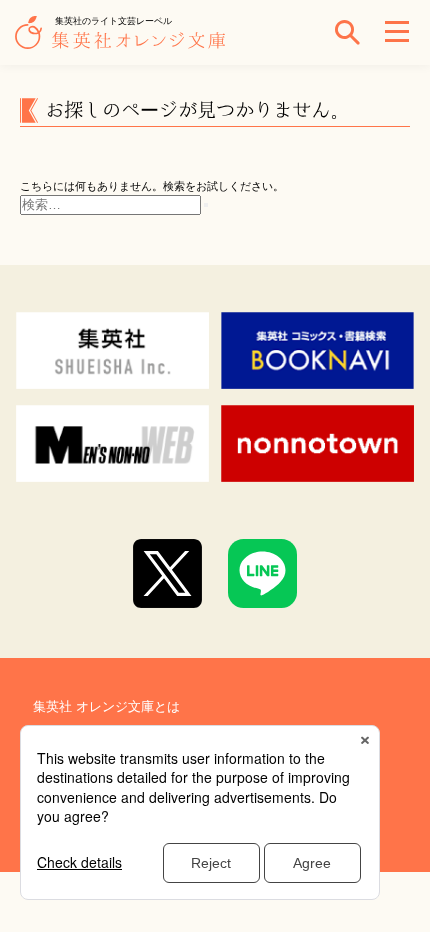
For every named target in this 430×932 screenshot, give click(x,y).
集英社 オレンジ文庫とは (106, 706)
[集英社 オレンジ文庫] (125, 42)
